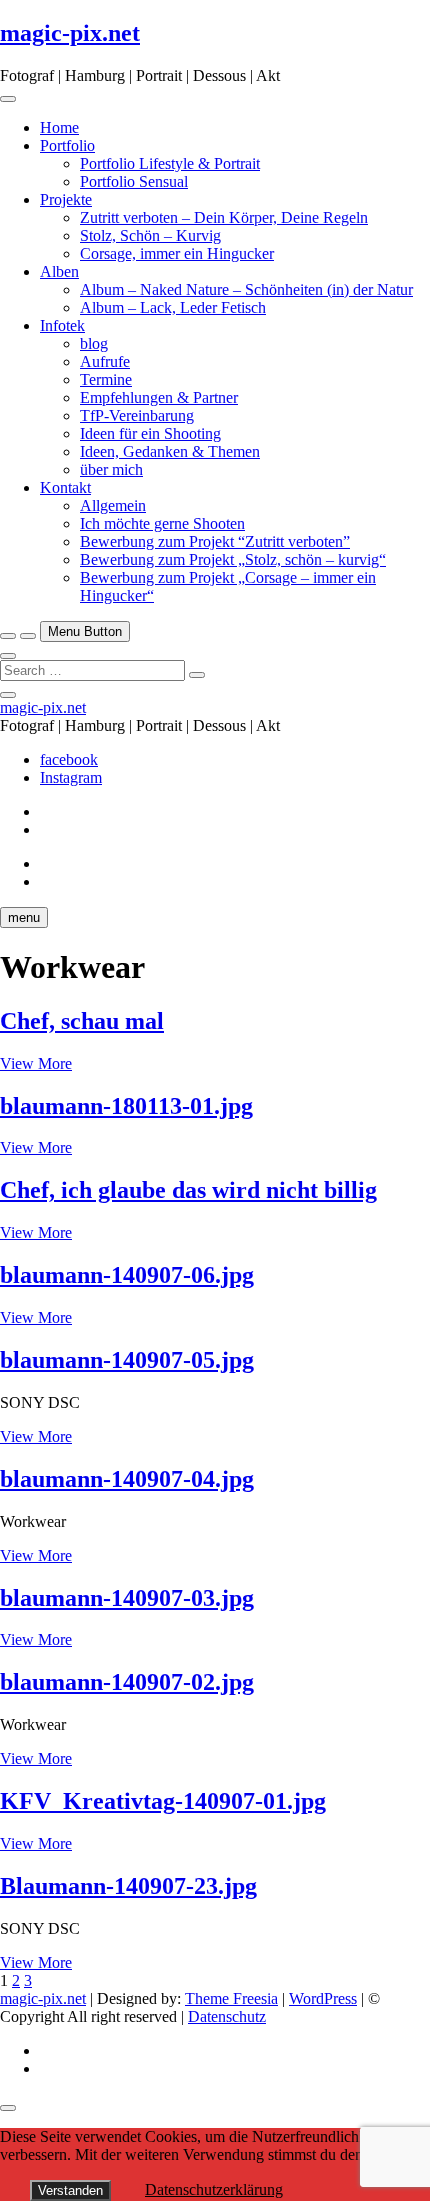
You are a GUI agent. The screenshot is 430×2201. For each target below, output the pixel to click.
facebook (69, 759)
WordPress (323, 1998)
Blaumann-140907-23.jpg (128, 1886)
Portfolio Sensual (134, 181)
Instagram (71, 777)
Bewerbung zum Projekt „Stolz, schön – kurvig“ (233, 559)
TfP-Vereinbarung (137, 415)
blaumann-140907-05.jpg (127, 1360)
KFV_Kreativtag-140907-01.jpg (163, 1801)
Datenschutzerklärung (214, 2189)
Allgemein (113, 505)
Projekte (66, 199)
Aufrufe (105, 361)
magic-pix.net (70, 33)
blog (94, 343)
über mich (111, 469)
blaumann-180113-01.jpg (126, 1106)
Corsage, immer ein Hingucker (177, 253)
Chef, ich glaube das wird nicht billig (188, 1190)
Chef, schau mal (82, 1021)
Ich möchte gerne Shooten (162, 523)
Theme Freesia (231, 1998)
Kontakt (65, 487)
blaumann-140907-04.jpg (127, 1479)
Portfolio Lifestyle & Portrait (170, 163)
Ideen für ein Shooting (150, 433)
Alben (59, 271)
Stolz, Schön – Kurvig (150, 235)
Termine (106, 379)
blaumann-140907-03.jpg (127, 1598)
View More (36, 1063)
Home (59, 127)
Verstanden (70, 2190)
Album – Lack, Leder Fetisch (173, 307)
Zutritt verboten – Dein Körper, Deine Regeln (224, 217)
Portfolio (67, 145)
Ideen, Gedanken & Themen (170, 451)
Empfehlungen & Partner (159, 397)
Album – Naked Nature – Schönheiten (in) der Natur (246, 289)
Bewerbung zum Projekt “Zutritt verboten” (215, 541)
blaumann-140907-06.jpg (127, 1275)
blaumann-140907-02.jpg (127, 1682)
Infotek (62, 325)
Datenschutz (227, 2016)
